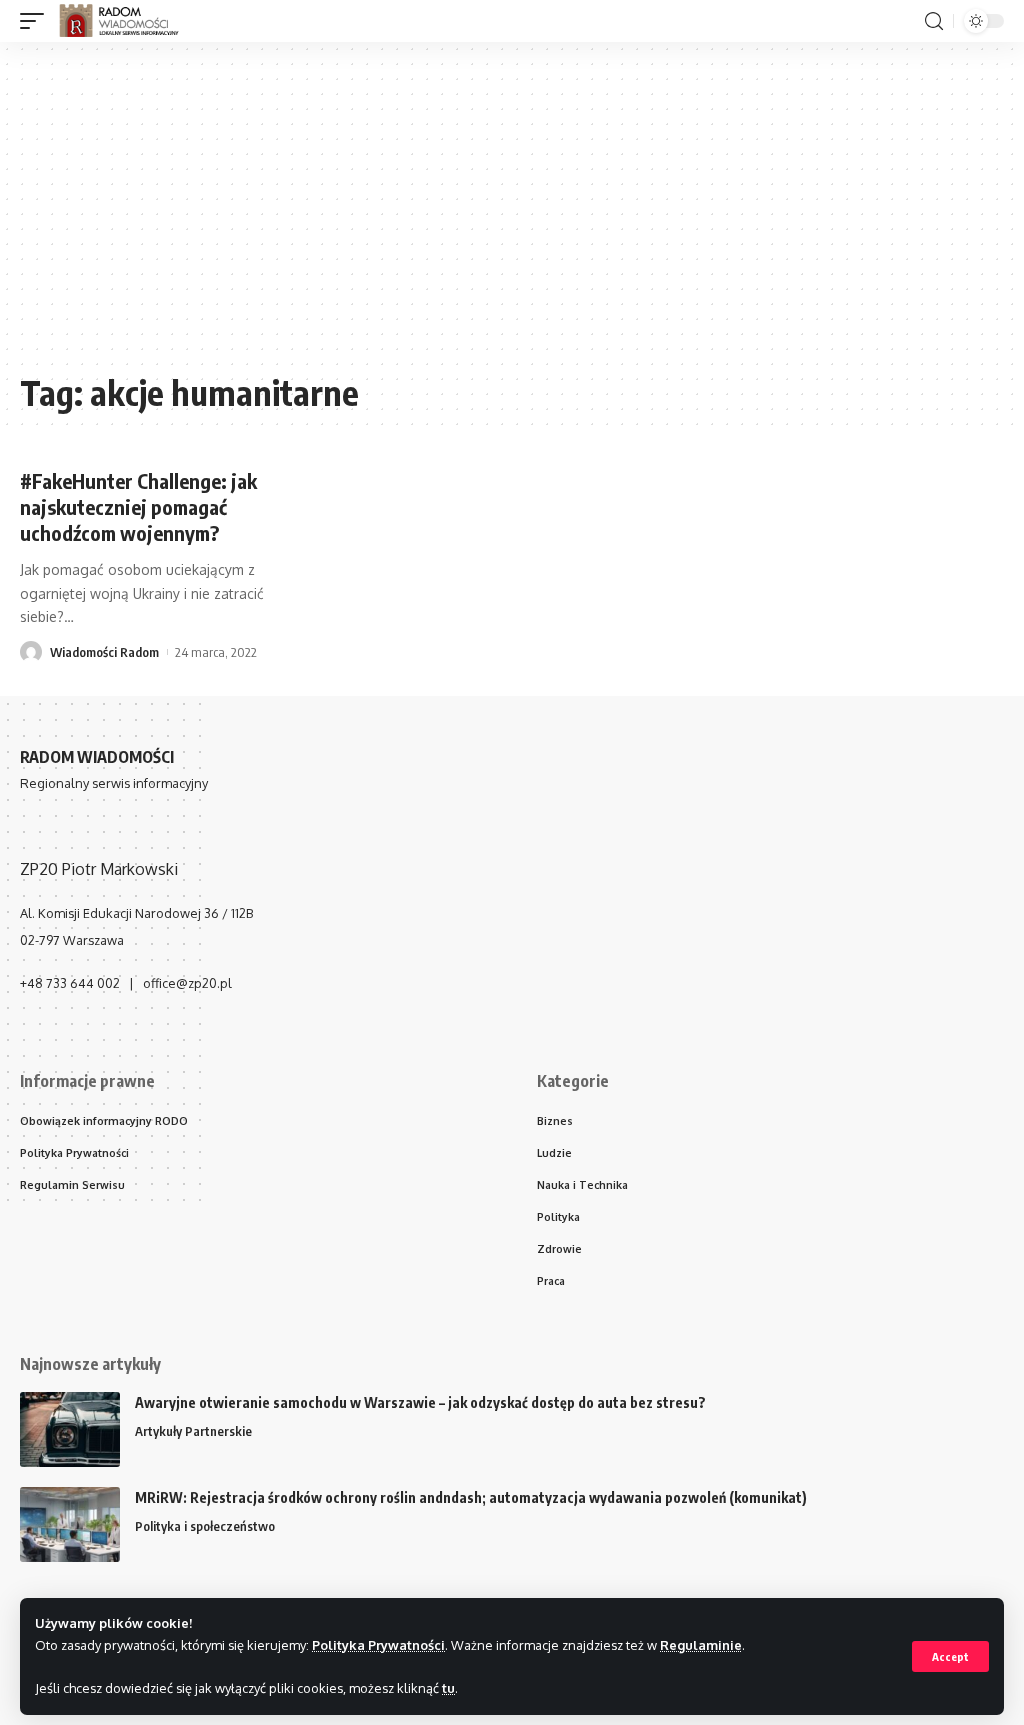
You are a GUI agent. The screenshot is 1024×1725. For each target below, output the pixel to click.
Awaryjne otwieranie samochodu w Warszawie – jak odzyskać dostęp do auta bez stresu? (420, 1402)
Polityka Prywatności (378, 1645)
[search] (934, 21)
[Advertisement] (512, 217)
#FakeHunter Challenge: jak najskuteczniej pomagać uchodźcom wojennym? (138, 506)
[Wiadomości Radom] (127, 21)
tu (448, 1688)
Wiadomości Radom (104, 652)
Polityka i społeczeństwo (205, 1526)
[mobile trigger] (37, 21)
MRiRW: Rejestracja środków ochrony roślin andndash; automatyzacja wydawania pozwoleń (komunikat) (471, 1497)
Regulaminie (701, 1645)
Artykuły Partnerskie (193, 1431)
